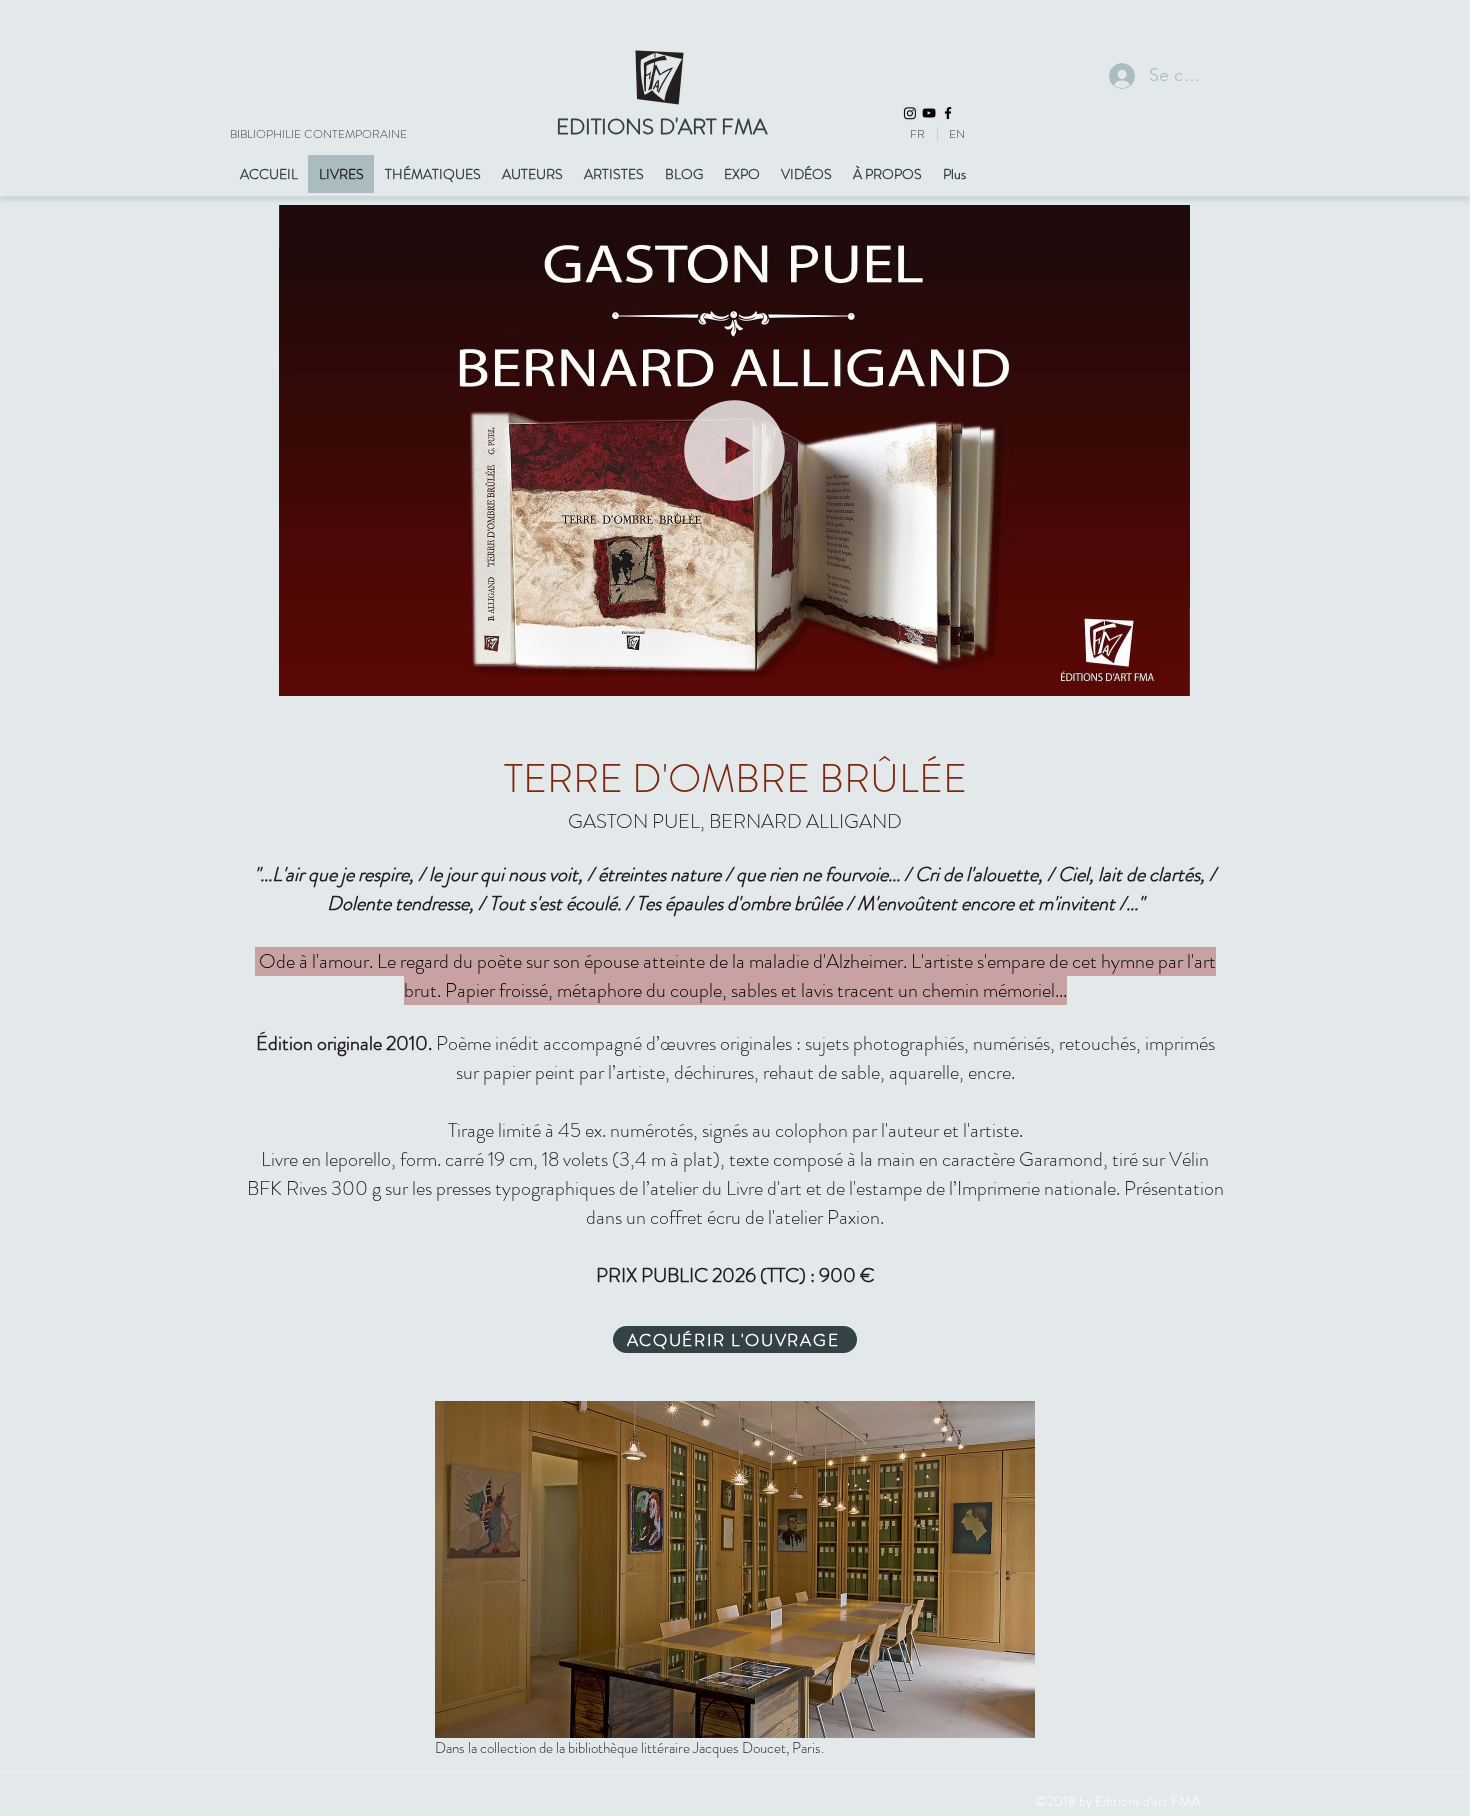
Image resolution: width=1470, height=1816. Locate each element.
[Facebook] (948, 113)
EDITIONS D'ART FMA (661, 126)
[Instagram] (910, 113)
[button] (1164, 674)
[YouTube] (929, 113)
